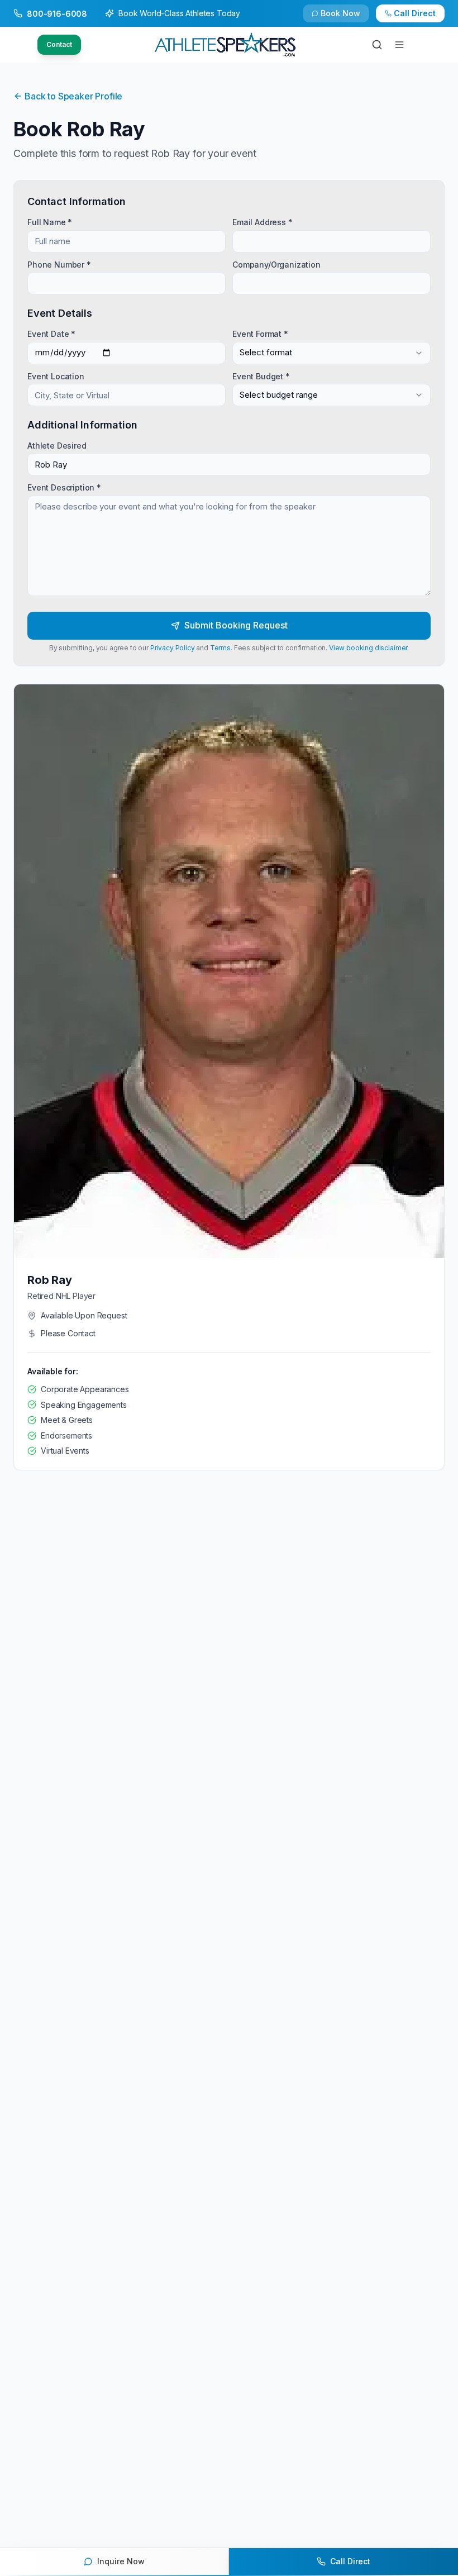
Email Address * (263, 222)
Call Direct (415, 13)
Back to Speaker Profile (73, 96)
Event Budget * (261, 376)
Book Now (340, 13)
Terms (220, 648)
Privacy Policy (173, 648)
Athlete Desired (57, 446)
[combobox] (331, 353)
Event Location (56, 376)
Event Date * (51, 334)
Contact (59, 44)
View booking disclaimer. (369, 648)
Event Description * (64, 487)
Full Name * (50, 222)
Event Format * (260, 334)
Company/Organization (276, 264)
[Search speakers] (377, 45)
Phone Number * (59, 264)
